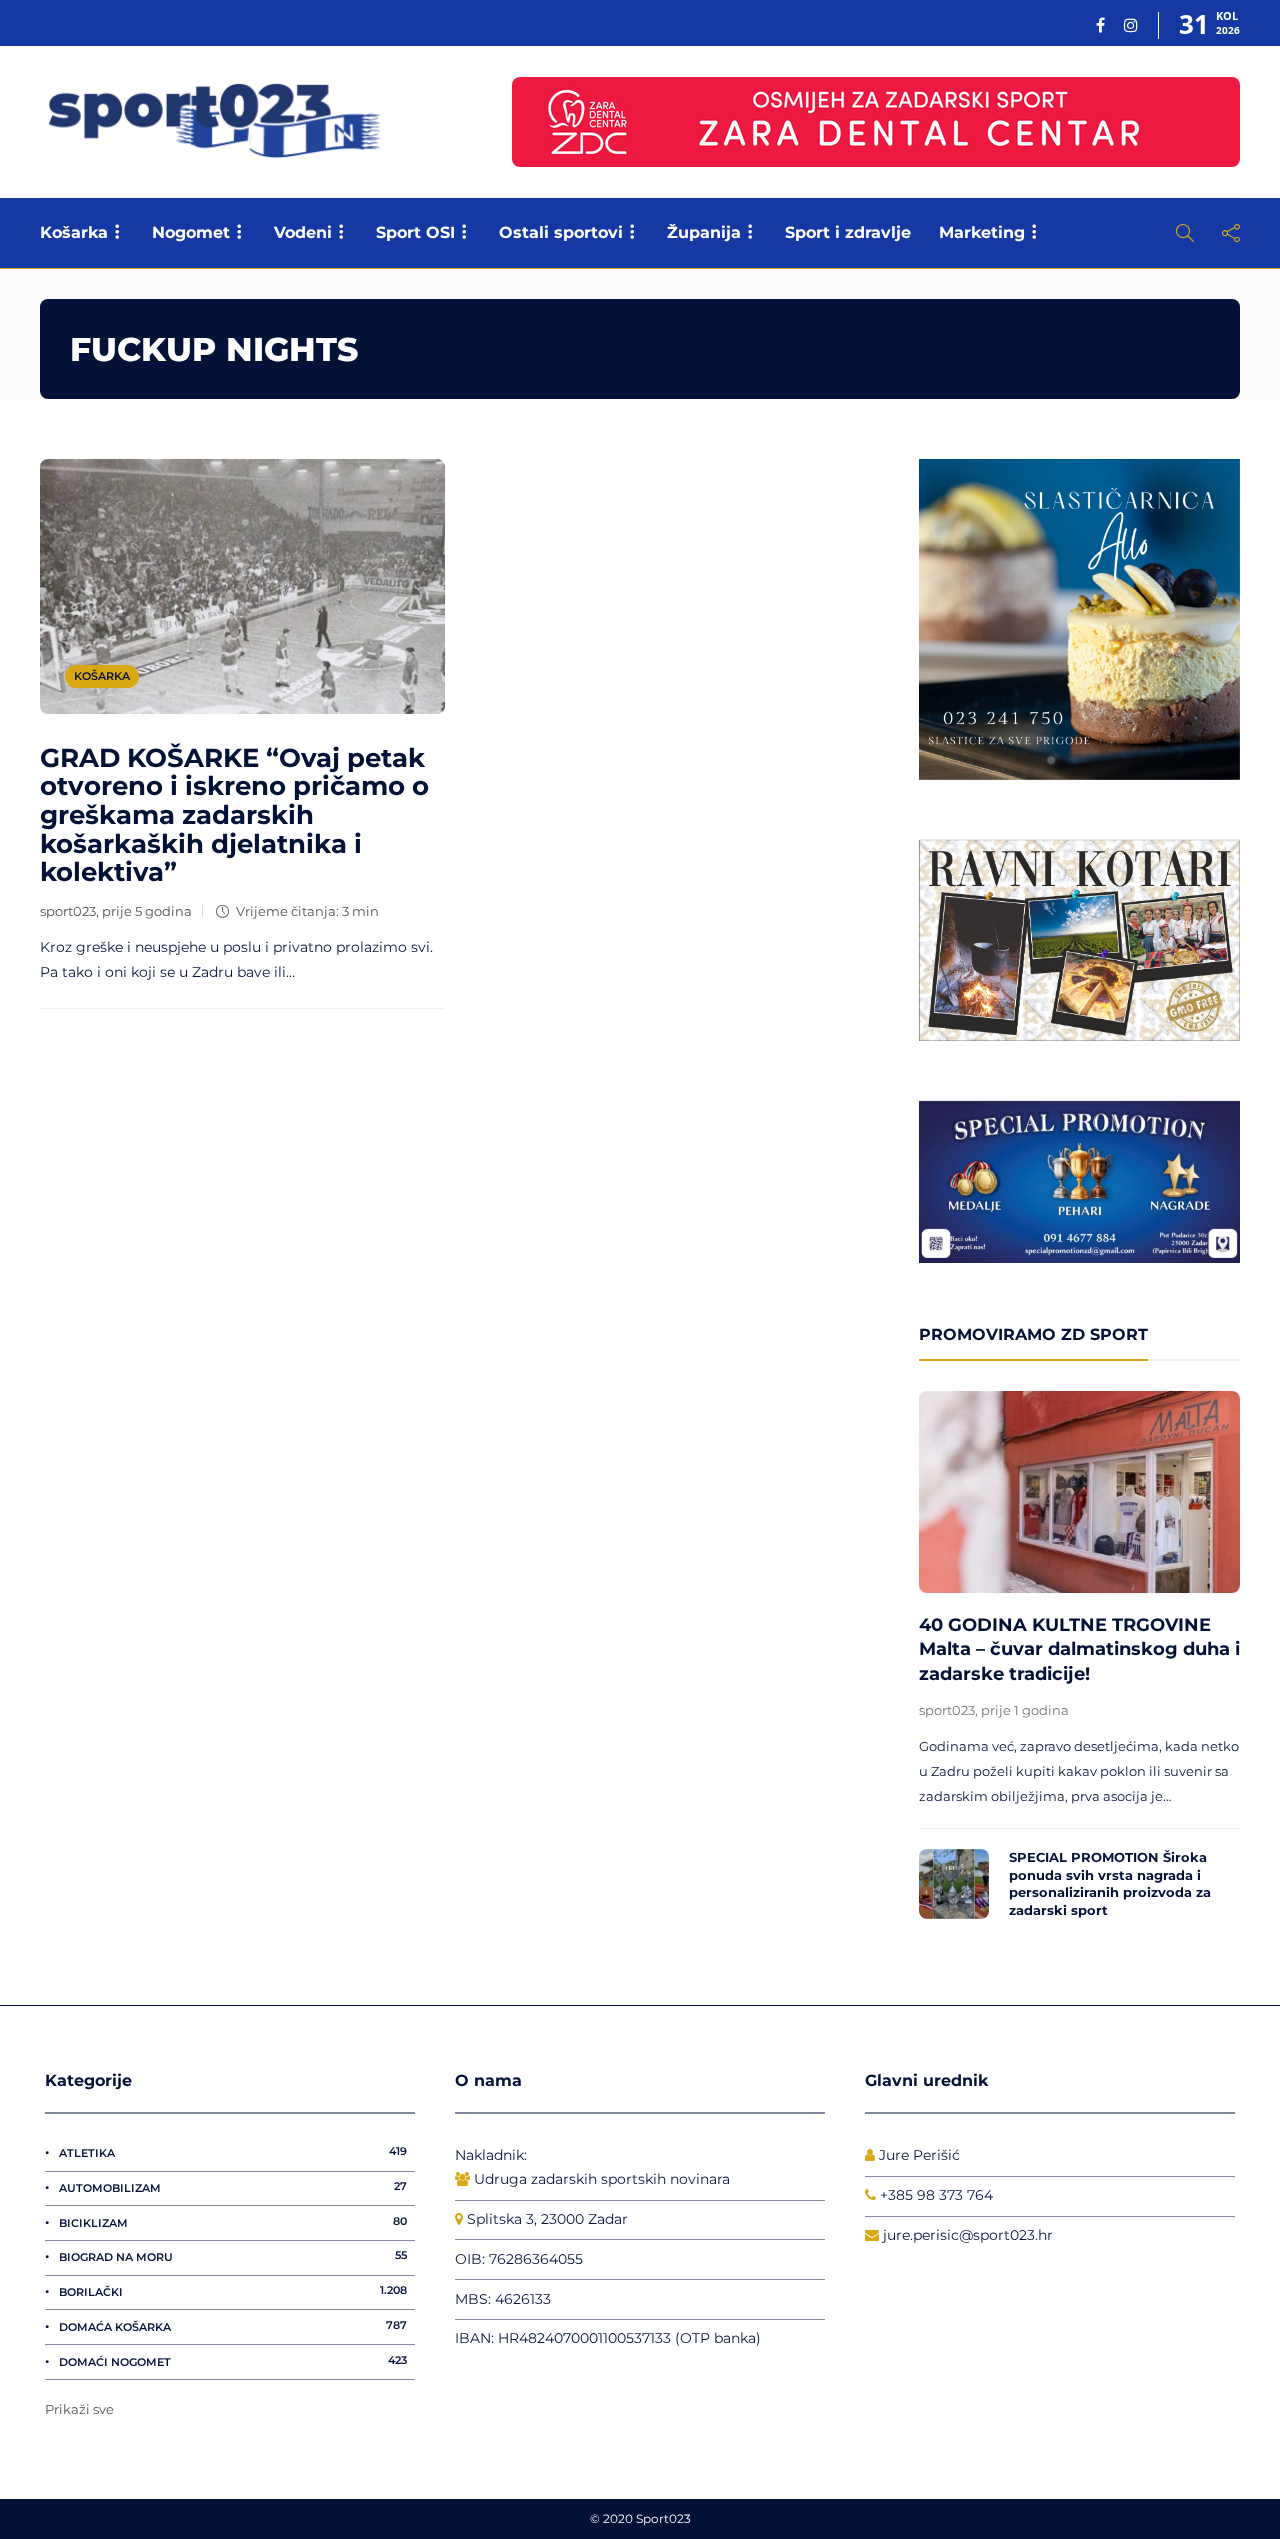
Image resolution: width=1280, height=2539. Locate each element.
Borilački (233, 2291)
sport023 (68, 911)
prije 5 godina (147, 911)
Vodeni (303, 232)
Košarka (74, 232)
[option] (1079, 1660)
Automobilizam (233, 2187)
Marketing (982, 232)
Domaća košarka (233, 2326)
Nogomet (191, 232)
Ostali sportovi (561, 232)
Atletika (233, 2152)
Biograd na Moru (233, 2256)
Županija (704, 232)
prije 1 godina (1025, 1710)
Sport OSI (415, 232)
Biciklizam (233, 2222)
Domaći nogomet (233, 2361)
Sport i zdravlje (848, 232)
